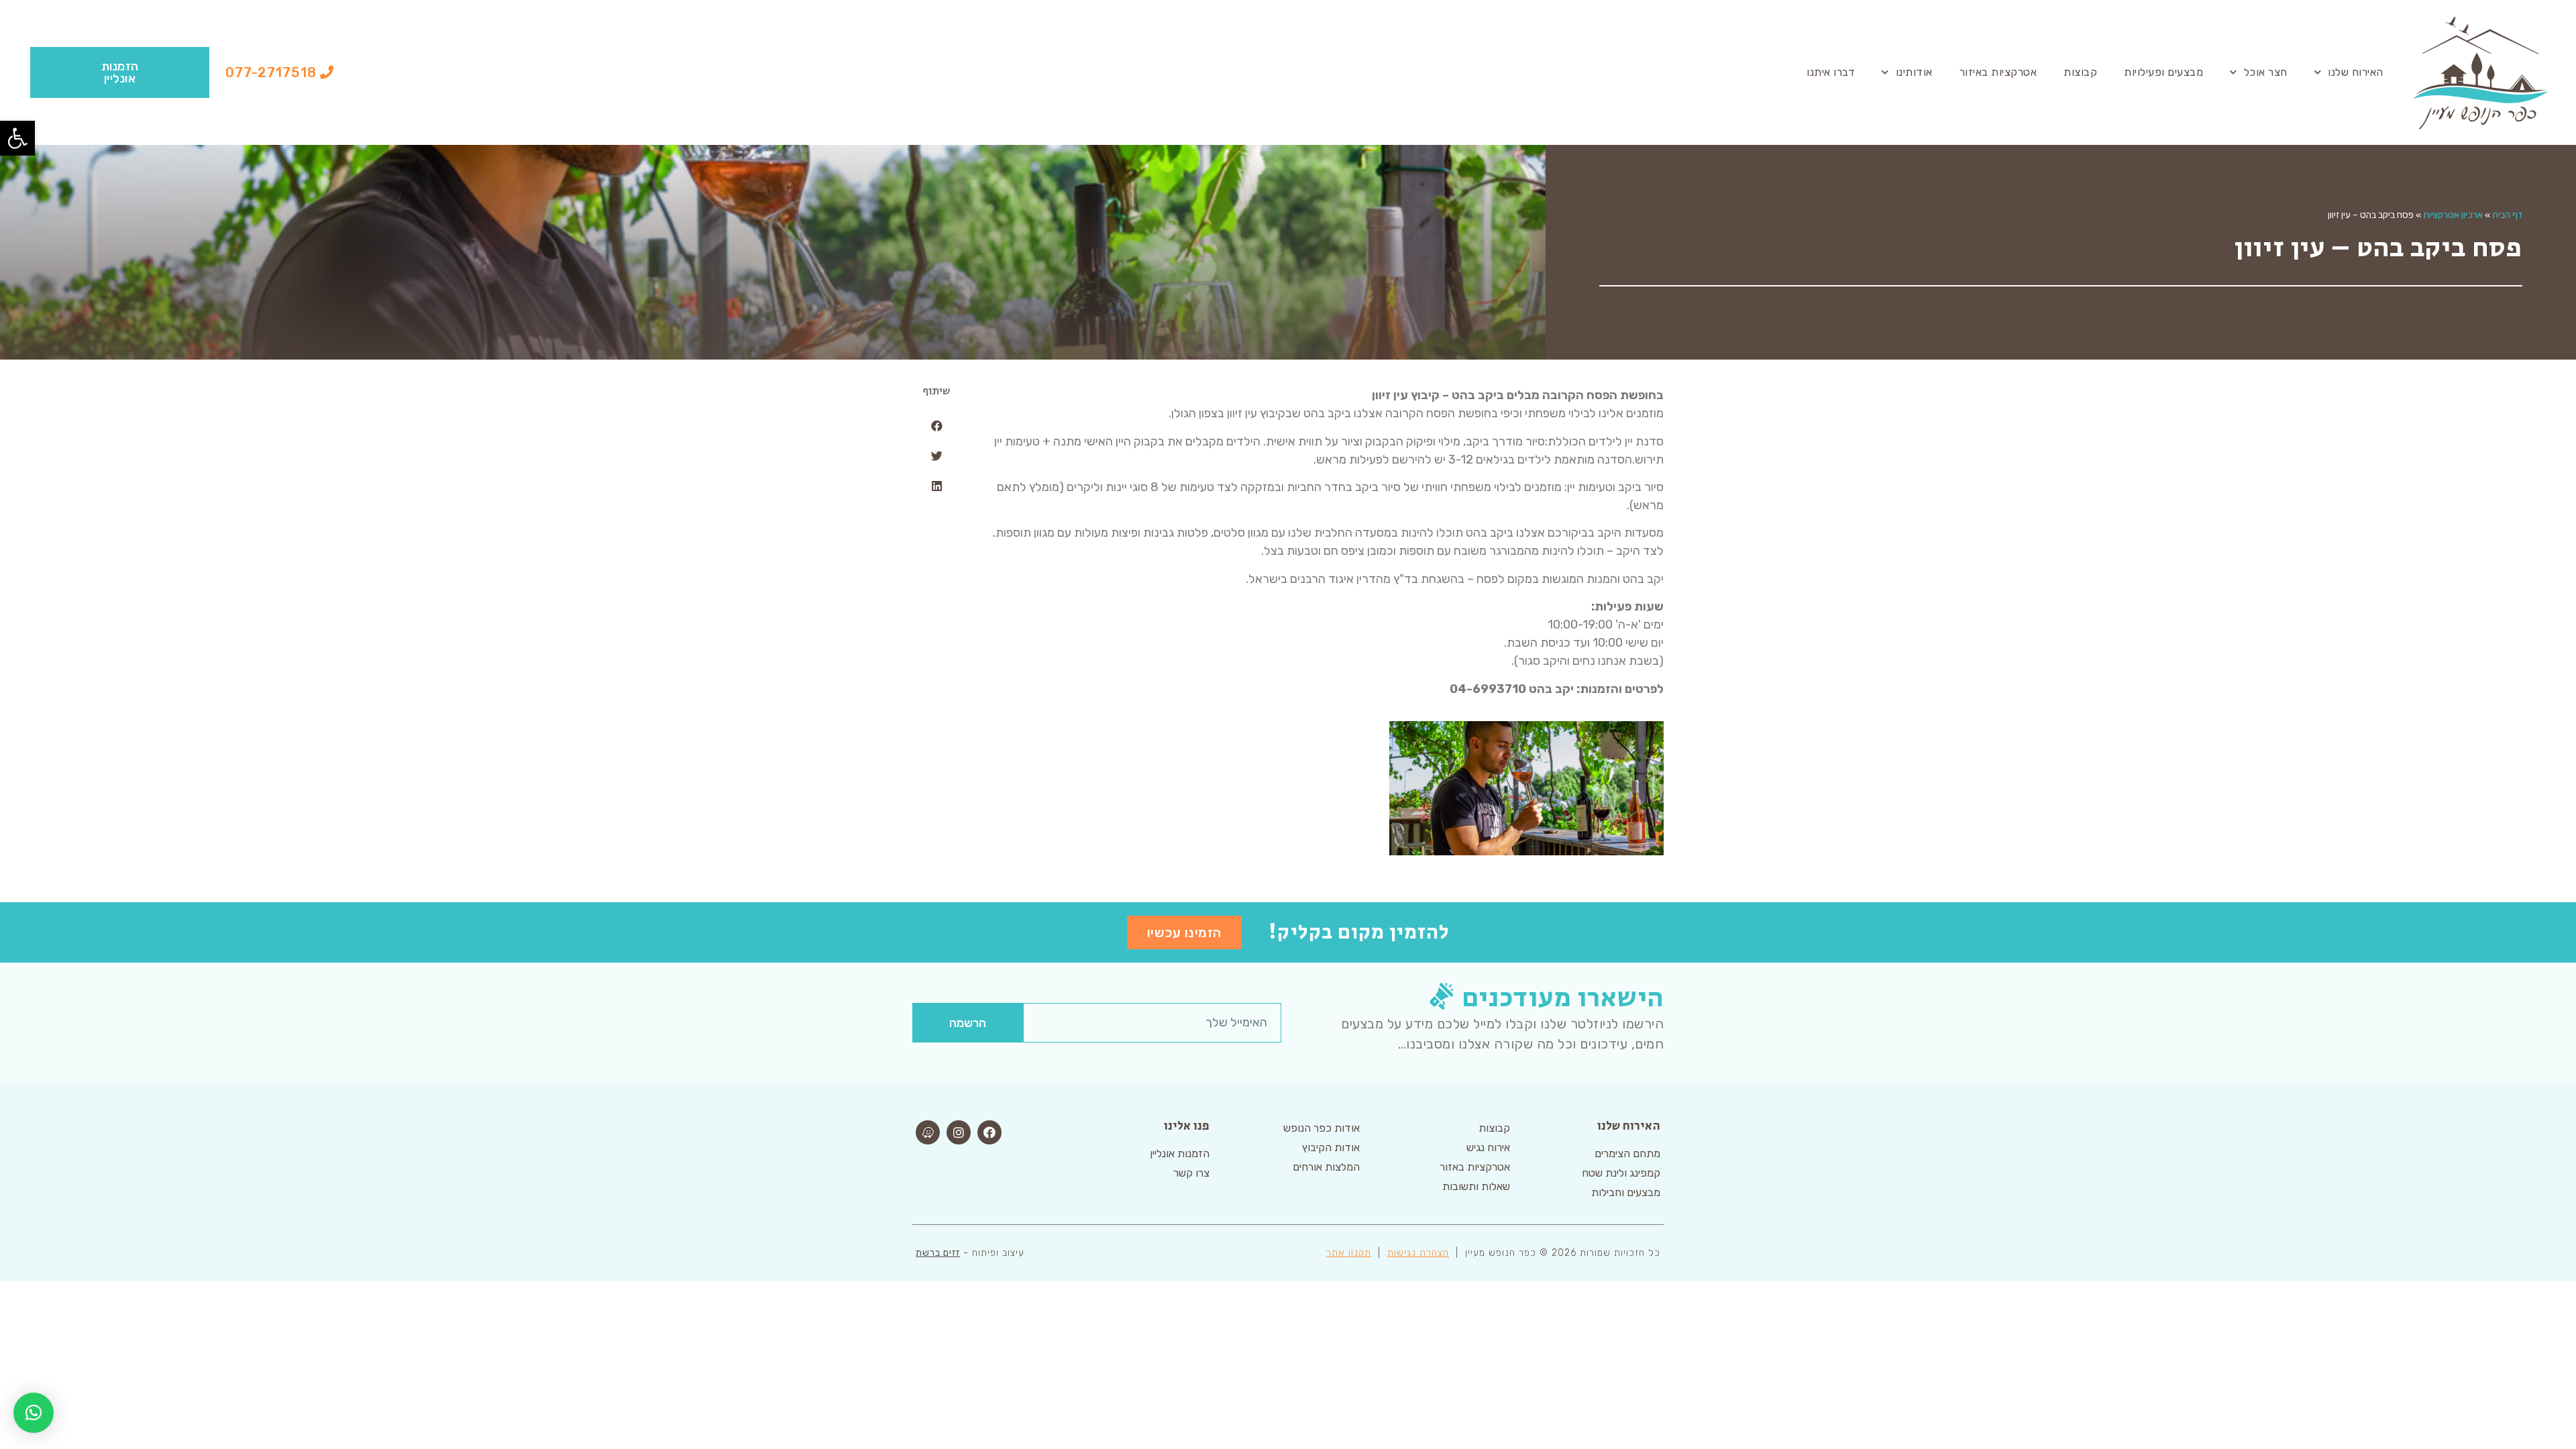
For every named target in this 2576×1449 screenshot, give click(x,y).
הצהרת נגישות (1418, 1253)
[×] (34, 1413)
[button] (280, 72)
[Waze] (928, 1132)
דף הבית (2507, 215)
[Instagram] (959, 1132)
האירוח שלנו (2356, 72)
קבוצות (2080, 72)
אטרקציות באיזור (1998, 72)
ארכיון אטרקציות (2453, 215)
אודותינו (1914, 72)
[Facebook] (989, 1132)
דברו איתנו (1831, 72)
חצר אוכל (2266, 72)
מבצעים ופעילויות (2163, 72)
